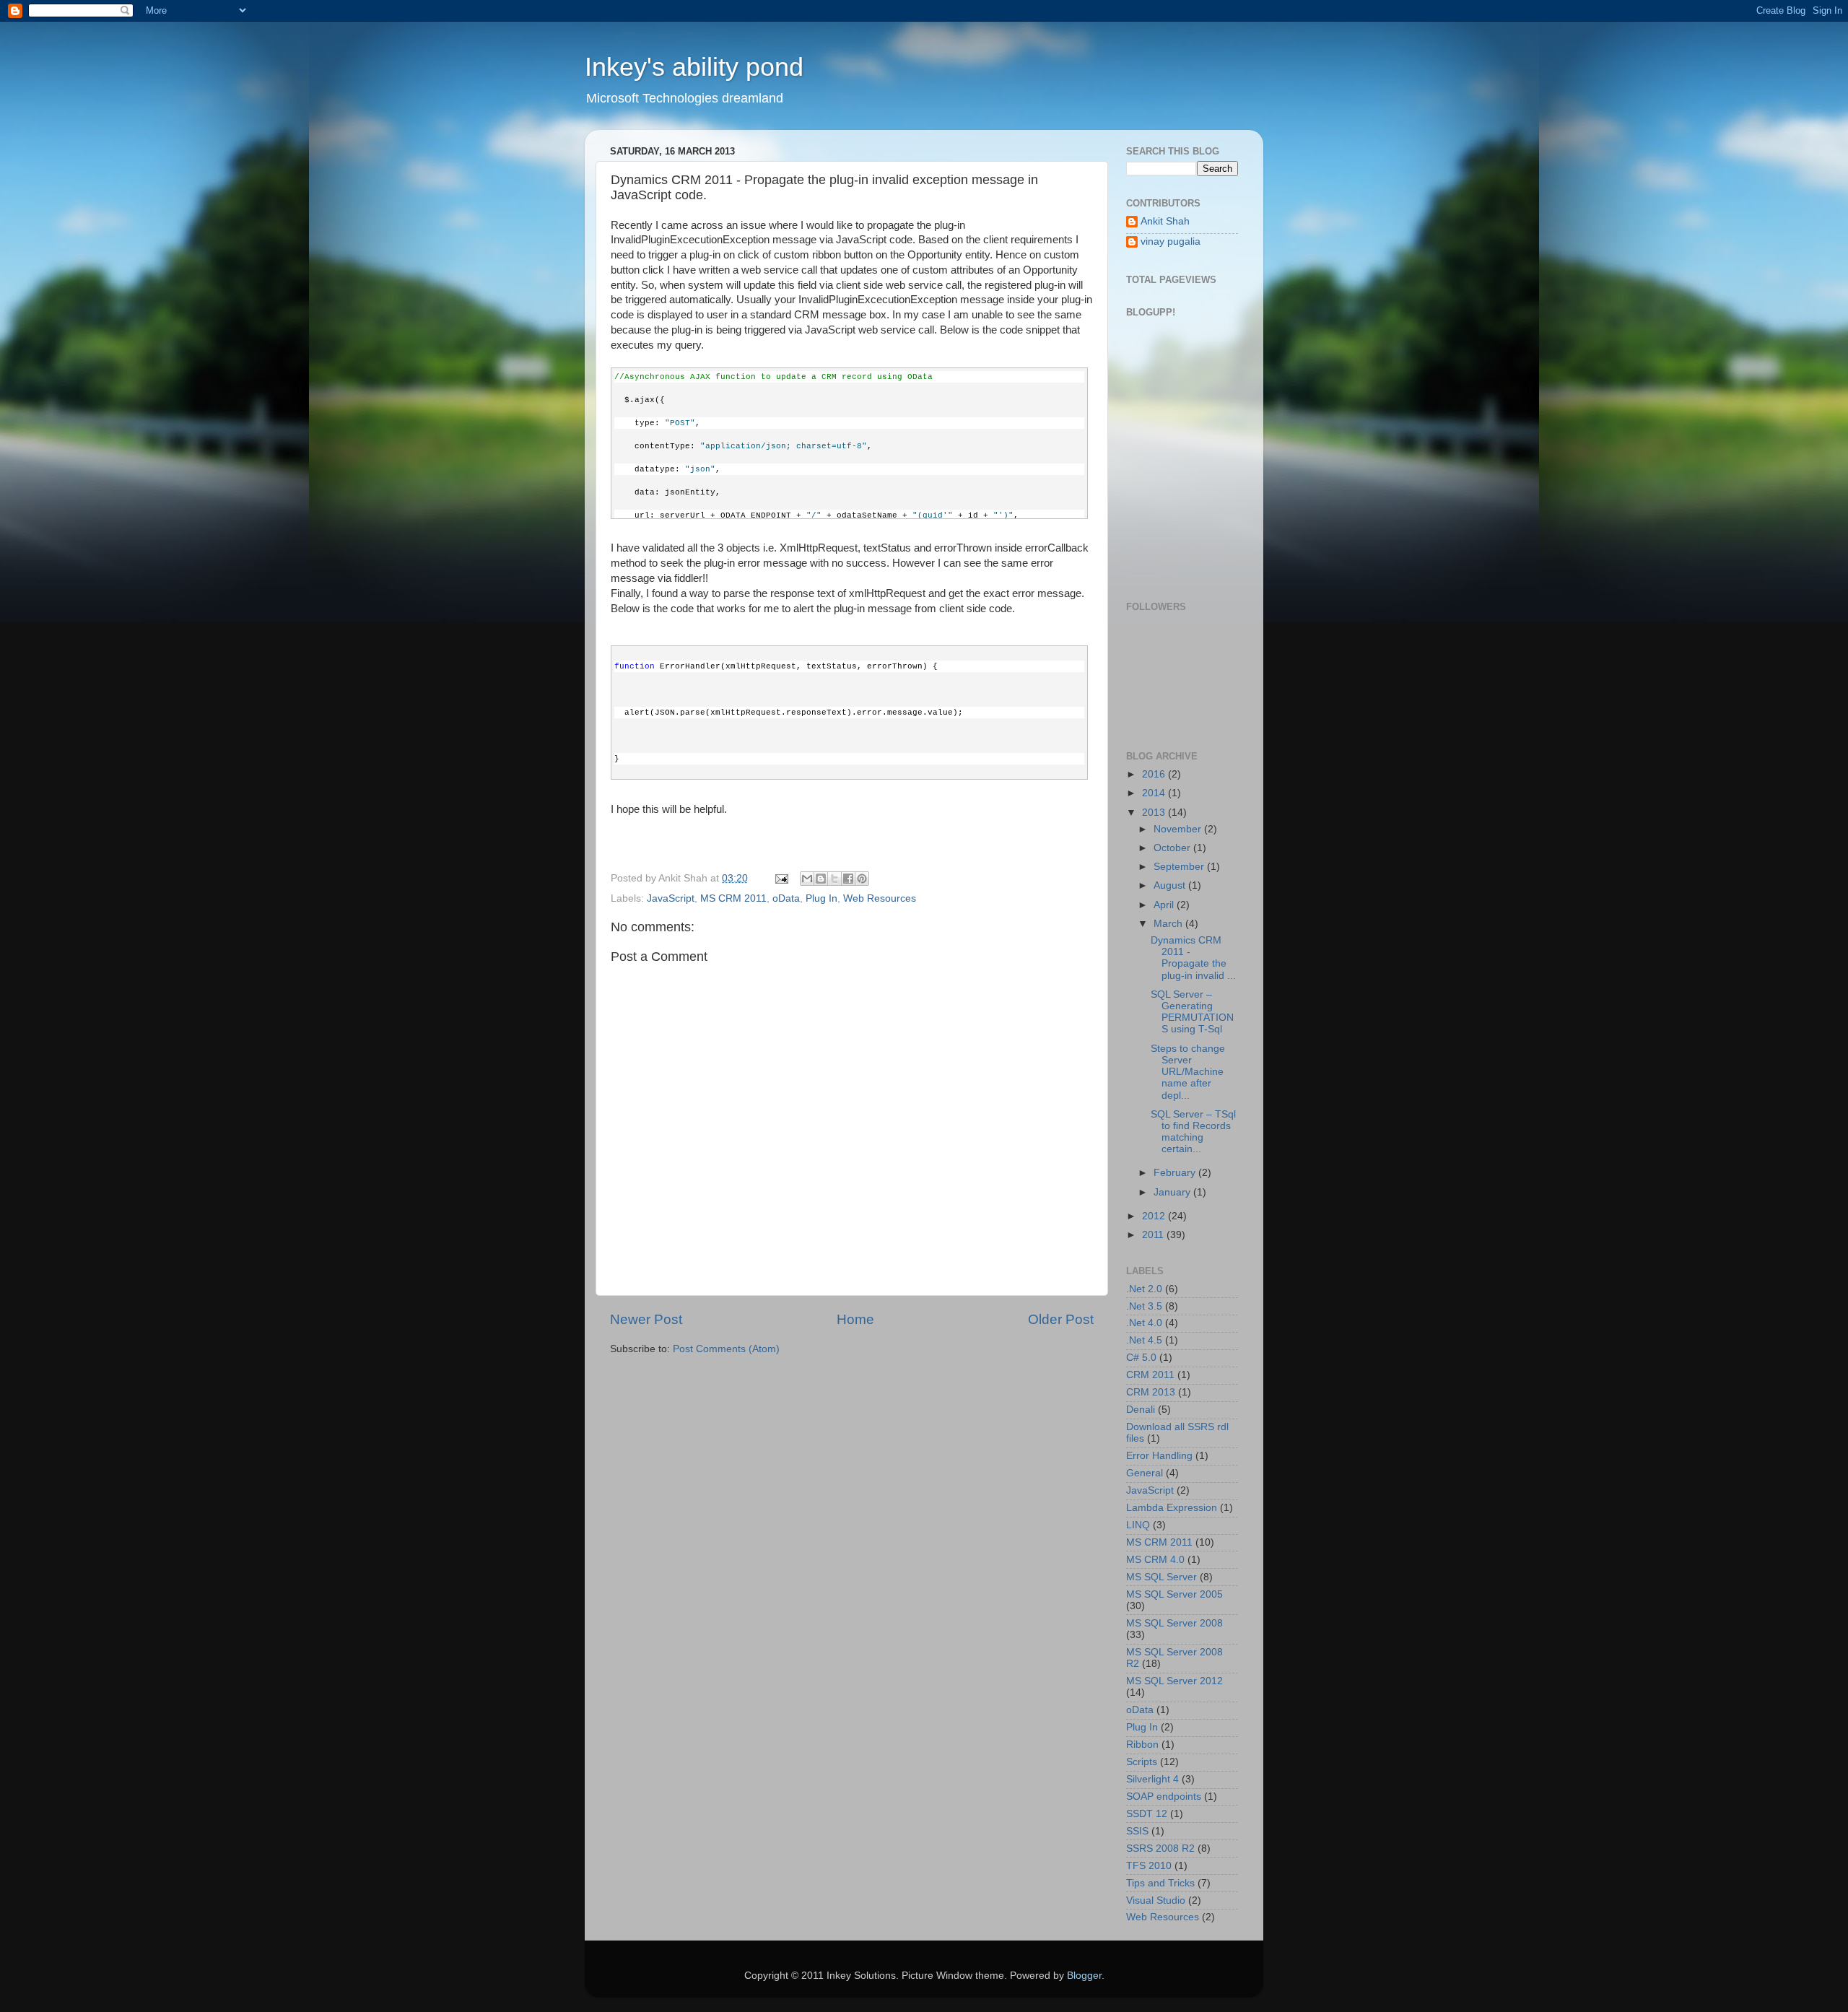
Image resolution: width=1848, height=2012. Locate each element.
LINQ (1138, 1525)
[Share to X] (834, 879)
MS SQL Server (1161, 1577)
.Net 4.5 (1144, 1340)
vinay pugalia (1171, 241)
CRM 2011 (1150, 1375)
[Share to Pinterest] (862, 879)
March (1169, 924)
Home (855, 1319)
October (1173, 848)
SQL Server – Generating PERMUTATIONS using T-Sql (1192, 1012)
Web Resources (880, 898)
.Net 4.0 (1144, 1323)
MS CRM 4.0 (1155, 1560)
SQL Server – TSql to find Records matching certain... (1193, 1132)
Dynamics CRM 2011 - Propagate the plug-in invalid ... (1193, 958)
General (1145, 1473)
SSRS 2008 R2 (1160, 1848)
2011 (1154, 1235)
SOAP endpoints (1164, 1797)
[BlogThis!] (821, 879)
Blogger (1084, 1976)
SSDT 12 (1147, 1814)
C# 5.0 (1141, 1358)
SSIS (1137, 1831)
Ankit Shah (1165, 221)
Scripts (1142, 1762)
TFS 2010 (1149, 1866)
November (1179, 829)
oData (786, 898)
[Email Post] (781, 878)
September (1180, 867)
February (1176, 1173)
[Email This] (807, 879)
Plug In (821, 898)
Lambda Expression (1172, 1508)
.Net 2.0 (1144, 1289)
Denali (1141, 1410)
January (1173, 1192)
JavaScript (671, 898)
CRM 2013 (1151, 1392)
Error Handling (1159, 1456)
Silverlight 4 (1152, 1779)
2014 (1155, 793)
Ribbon (1142, 1745)
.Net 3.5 (1144, 1306)
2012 (1155, 1216)
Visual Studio (1156, 1900)
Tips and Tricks (1160, 1883)
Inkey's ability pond (694, 67)
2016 (1155, 774)
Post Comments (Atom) (726, 1349)
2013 (1155, 813)
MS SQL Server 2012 (1174, 1681)
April (1165, 905)
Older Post (1061, 1319)
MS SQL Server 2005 (1174, 1594)
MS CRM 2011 (733, 898)
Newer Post (646, 1319)
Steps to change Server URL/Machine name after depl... (1188, 1072)
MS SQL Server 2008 (1174, 1623)
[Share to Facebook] (848, 879)
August (1171, 885)
